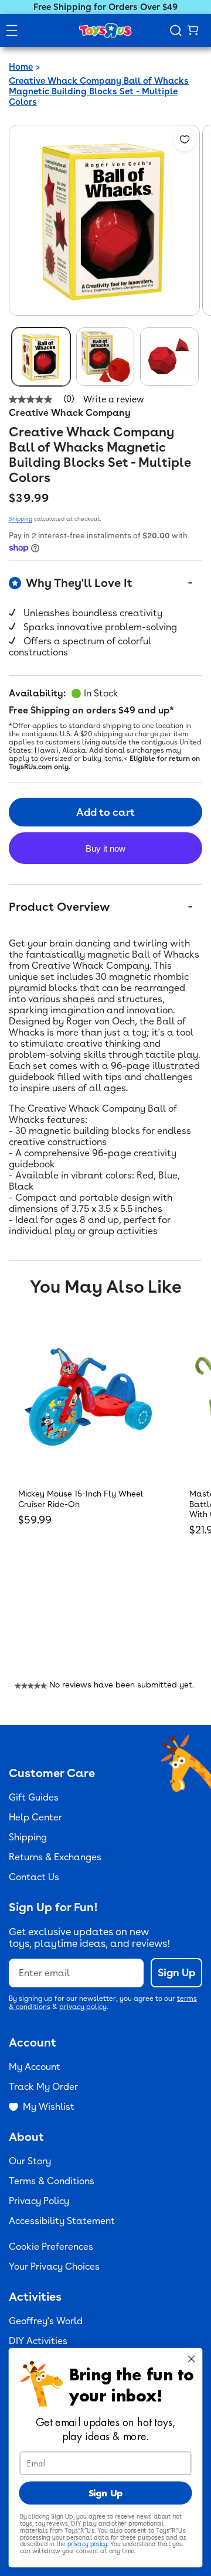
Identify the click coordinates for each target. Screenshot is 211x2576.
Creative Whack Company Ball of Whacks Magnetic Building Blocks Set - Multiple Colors (99, 91)
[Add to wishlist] (185, 139)
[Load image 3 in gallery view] (169, 357)
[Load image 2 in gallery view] (105, 357)
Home (21, 67)
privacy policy (83, 2007)
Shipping (21, 518)
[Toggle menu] (12, 30)
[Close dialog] (192, 2359)
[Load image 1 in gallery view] (41, 357)
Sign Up (176, 1972)
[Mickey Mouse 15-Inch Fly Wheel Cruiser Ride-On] (89, 1397)
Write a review (114, 400)
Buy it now (105, 848)
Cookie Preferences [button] (51, 2247)
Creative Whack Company (70, 413)
